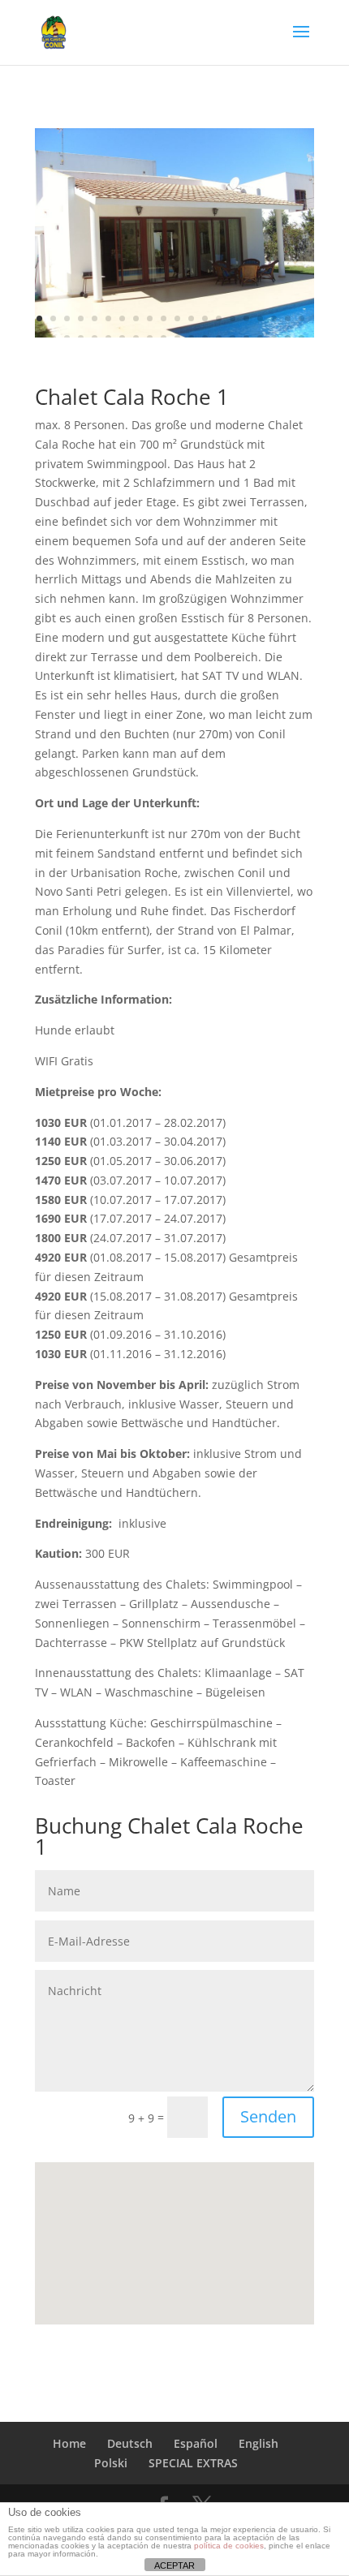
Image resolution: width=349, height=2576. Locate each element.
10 (164, 318)
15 (233, 318)
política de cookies (229, 2546)
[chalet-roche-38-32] (174, 333)
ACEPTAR (174, 2565)
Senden (268, 2116)
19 (288, 318)
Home (69, 2443)
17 (260, 318)
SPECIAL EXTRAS (193, 2463)
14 (219, 318)
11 (177, 318)
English (259, 2443)
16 (246, 318)
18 (274, 318)
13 (205, 318)
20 (302, 318)
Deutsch (130, 2443)
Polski (111, 2463)
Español (196, 2443)
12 (191, 318)
